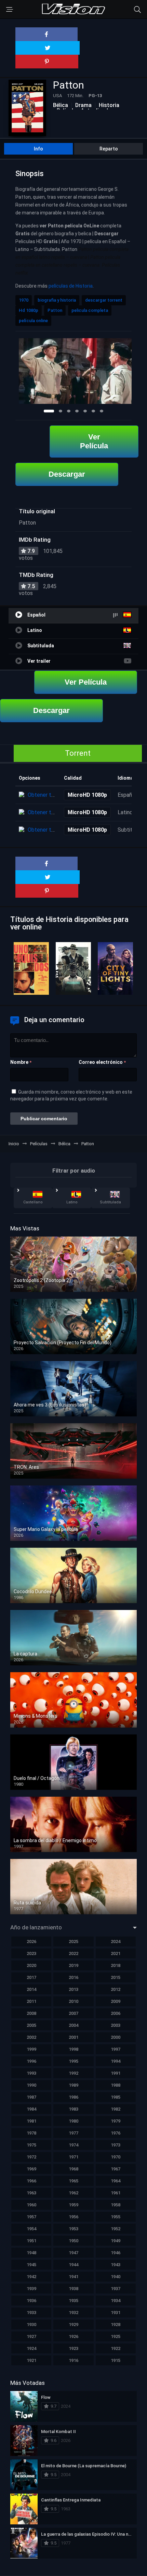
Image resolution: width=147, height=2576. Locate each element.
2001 (73, 2037)
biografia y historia (57, 300)
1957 (31, 2217)
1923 (73, 2348)
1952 (116, 2229)
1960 (31, 2205)
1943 (116, 2265)
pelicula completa (90, 310)
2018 (116, 1965)
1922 (116, 2348)
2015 (116, 1977)
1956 (73, 2217)
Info (38, 149)
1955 (116, 2217)
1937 (116, 2289)
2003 (116, 2025)
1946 (116, 2253)
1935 (73, 2301)
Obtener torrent (47, 795)
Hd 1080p (29, 310)
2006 (116, 2013)
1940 (116, 2277)
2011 (31, 2001)
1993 (31, 2073)
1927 (31, 2336)
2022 (73, 1953)
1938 (73, 2289)
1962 (73, 2193)
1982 (116, 2109)
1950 (73, 2241)
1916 (73, 2360)
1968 (73, 2169)
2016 (73, 1977)
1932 (73, 2313)
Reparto (109, 149)
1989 (73, 2085)
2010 (73, 2001)
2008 (31, 2013)
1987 (31, 2097)
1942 (31, 2277)
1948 (31, 2253)
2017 (31, 1977)
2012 (116, 1989)
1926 (73, 2336)
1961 (116, 2193)
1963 (31, 2193)
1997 (116, 2049)
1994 (116, 2061)
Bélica (61, 105)
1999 (31, 2049)
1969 (31, 2169)
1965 (73, 2181)
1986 (73, 2097)
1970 (24, 300)
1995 (73, 2061)
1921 (31, 2360)
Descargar (67, 474)
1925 (116, 2336)
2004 (73, 2025)
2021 (116, 1953)
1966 (31, 2181)
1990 (31, 2085)
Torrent (78, 753)
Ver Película (94, 441)
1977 (73, 2133)
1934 (116, 2301)
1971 (73, 2157)
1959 (73, 2205)
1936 (31, 2301)
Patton (55, 310)
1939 (31, 2289)
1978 (31, 2133)
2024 (116, 1941)
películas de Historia (71, 286)
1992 (73, 2073)
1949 (116, 2241)
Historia (109, 105)
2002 (31, 2037)
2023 (31, 1953)
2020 (31, 1965)
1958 (116, 2205)
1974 (73, 2145)
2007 (73, 2013)
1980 (73, 2121)
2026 (31, 1941)
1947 (73, 2253)
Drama (83, 105)
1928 (116, 2324)
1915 (116, 2360)
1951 (31, 2241)
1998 (73, 2049)
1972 (31, 2157)
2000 (116, 2037)
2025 (73, 1941)
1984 (31, 2109)
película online (33, 321)
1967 (116, 2169)
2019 (73, 1965)
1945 (31, 2265)
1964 (116, 2181)
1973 (116, 2145)
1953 (73, 2229)
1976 (116, 2133)
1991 (116, 2073)
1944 (73, 2265)
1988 (116, 2085)
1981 (31, 2121)
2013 (73, 1989)
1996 (31, 2061)
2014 (31, 1989)
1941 (73, 2277)
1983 (73, 2109)
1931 (116, 2313)
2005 (31, 2025)
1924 (31, 2348)
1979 (116, 2121)
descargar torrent (104, 300)
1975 (31, 2145)
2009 (116, 2001)
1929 (73, 2324)
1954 (31, 2229)
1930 (31, 2324)
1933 (31, 2313)
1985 (116, 2097)
